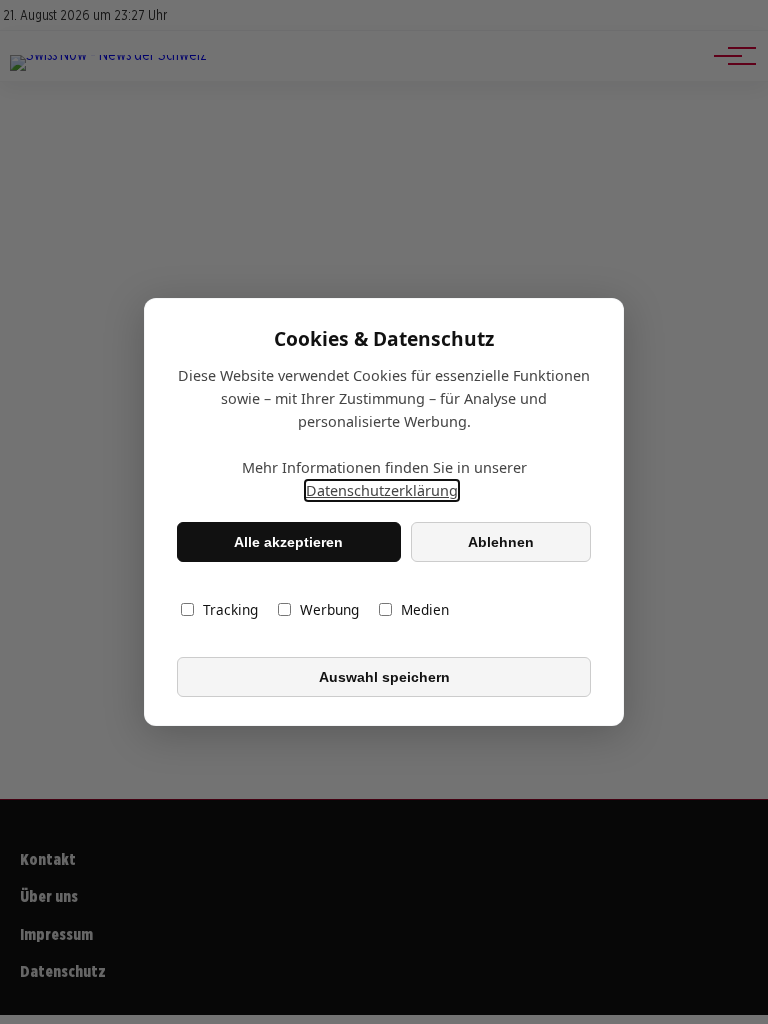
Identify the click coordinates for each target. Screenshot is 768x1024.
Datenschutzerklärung (382, 490)
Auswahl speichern (384, 677)
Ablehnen (501, 542)
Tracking (230, 609)
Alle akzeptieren (288, 542)
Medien (425, 609)
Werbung (329, 609)
